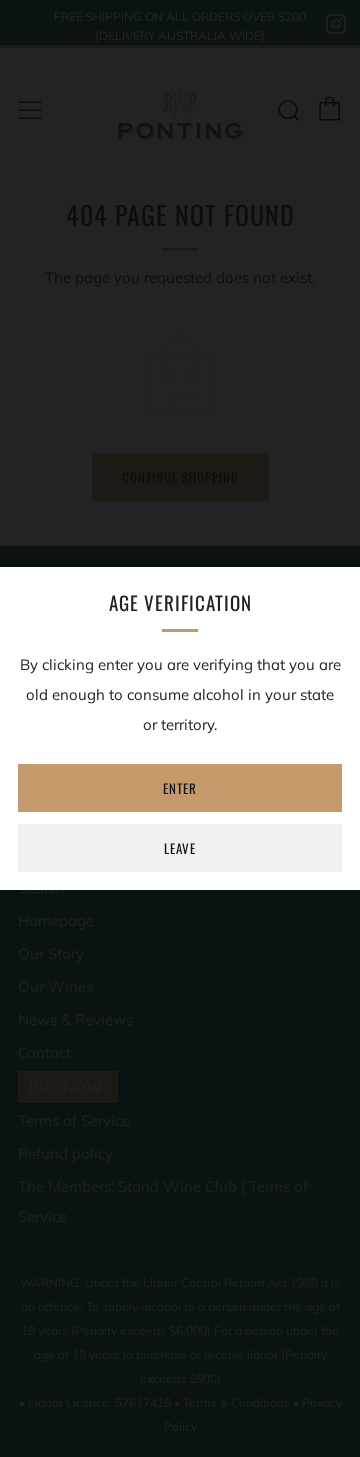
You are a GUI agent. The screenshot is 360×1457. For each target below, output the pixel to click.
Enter (180, 788)
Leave (180, 848)
